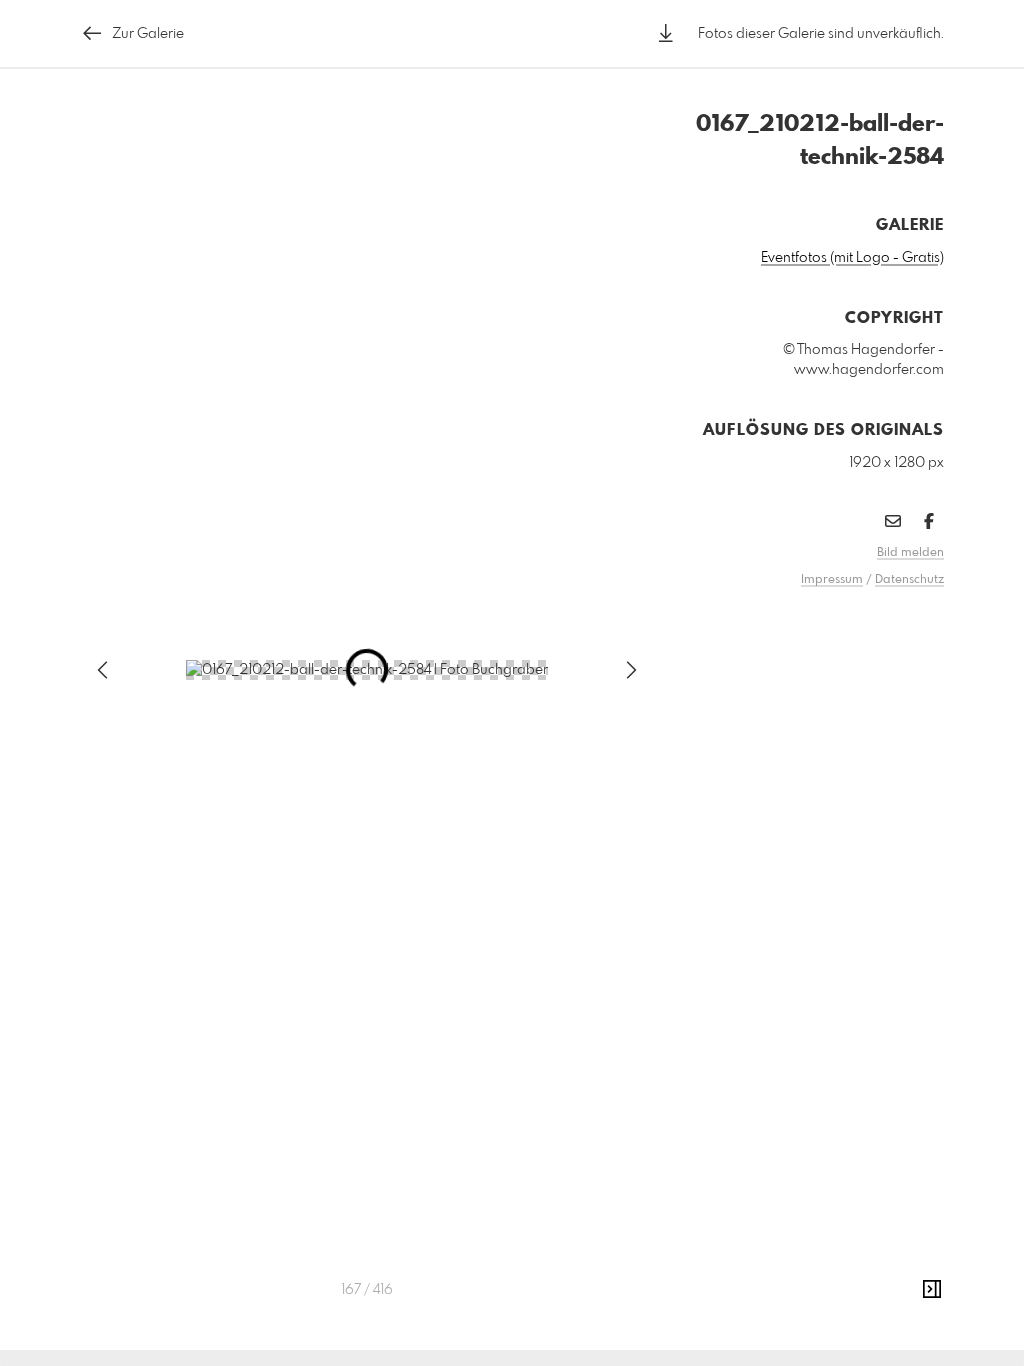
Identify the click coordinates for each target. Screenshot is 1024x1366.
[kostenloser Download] (666, 33)
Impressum (832, 580)
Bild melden (910, 553)
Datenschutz (909, 580)
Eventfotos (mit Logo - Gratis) (852, 258)
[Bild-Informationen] (932, 1290)
